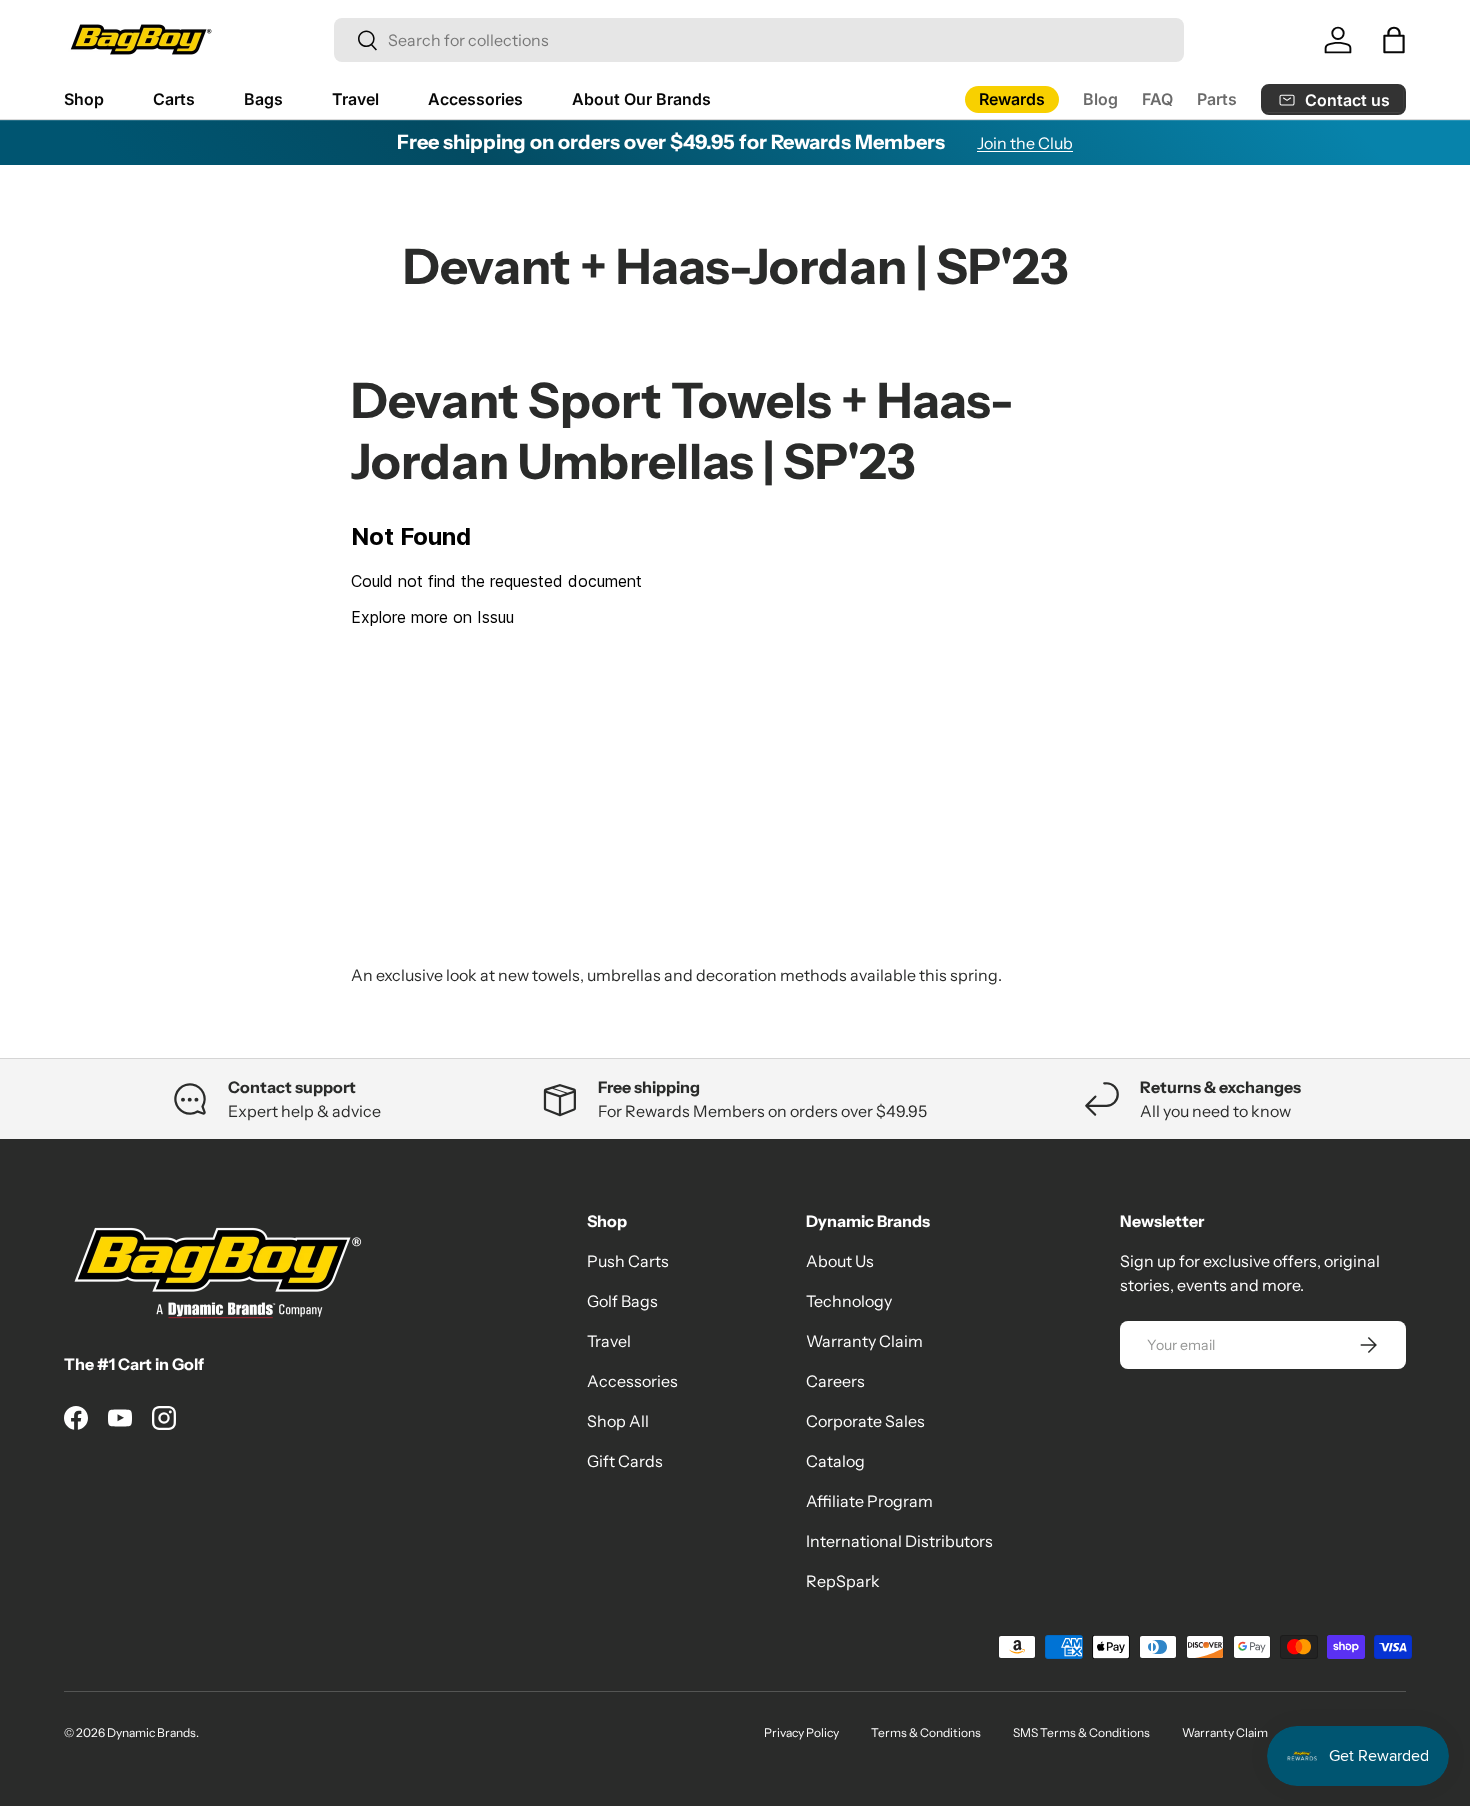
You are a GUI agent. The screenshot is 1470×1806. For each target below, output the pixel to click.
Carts (174, 99)
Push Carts (628, 1261)
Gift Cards (625, 1461)
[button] (1394, 40)
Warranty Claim (864, 1341)
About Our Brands (641, 99)
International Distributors (899, 1541)
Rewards (1012, 99)
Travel (355, 99)
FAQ (1157, 99)
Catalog (835, 1461)
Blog (1100, 99)
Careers (835, 1381)
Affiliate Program (869, 1501)
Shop (84, 99)
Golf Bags (622, 1301)
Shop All (618, 1421)
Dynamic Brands (151, 1732)
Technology (849, 1301)
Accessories (475, 99)
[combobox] (759, 40)
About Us (840, 1261)
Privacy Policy (801, 1732)
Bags (263, 99)
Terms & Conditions (926, 1732)
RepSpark (843, 1581)
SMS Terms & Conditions (1081, 1732)
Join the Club (1025, 143)
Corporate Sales (865, 1421)
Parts (1217, 99)
